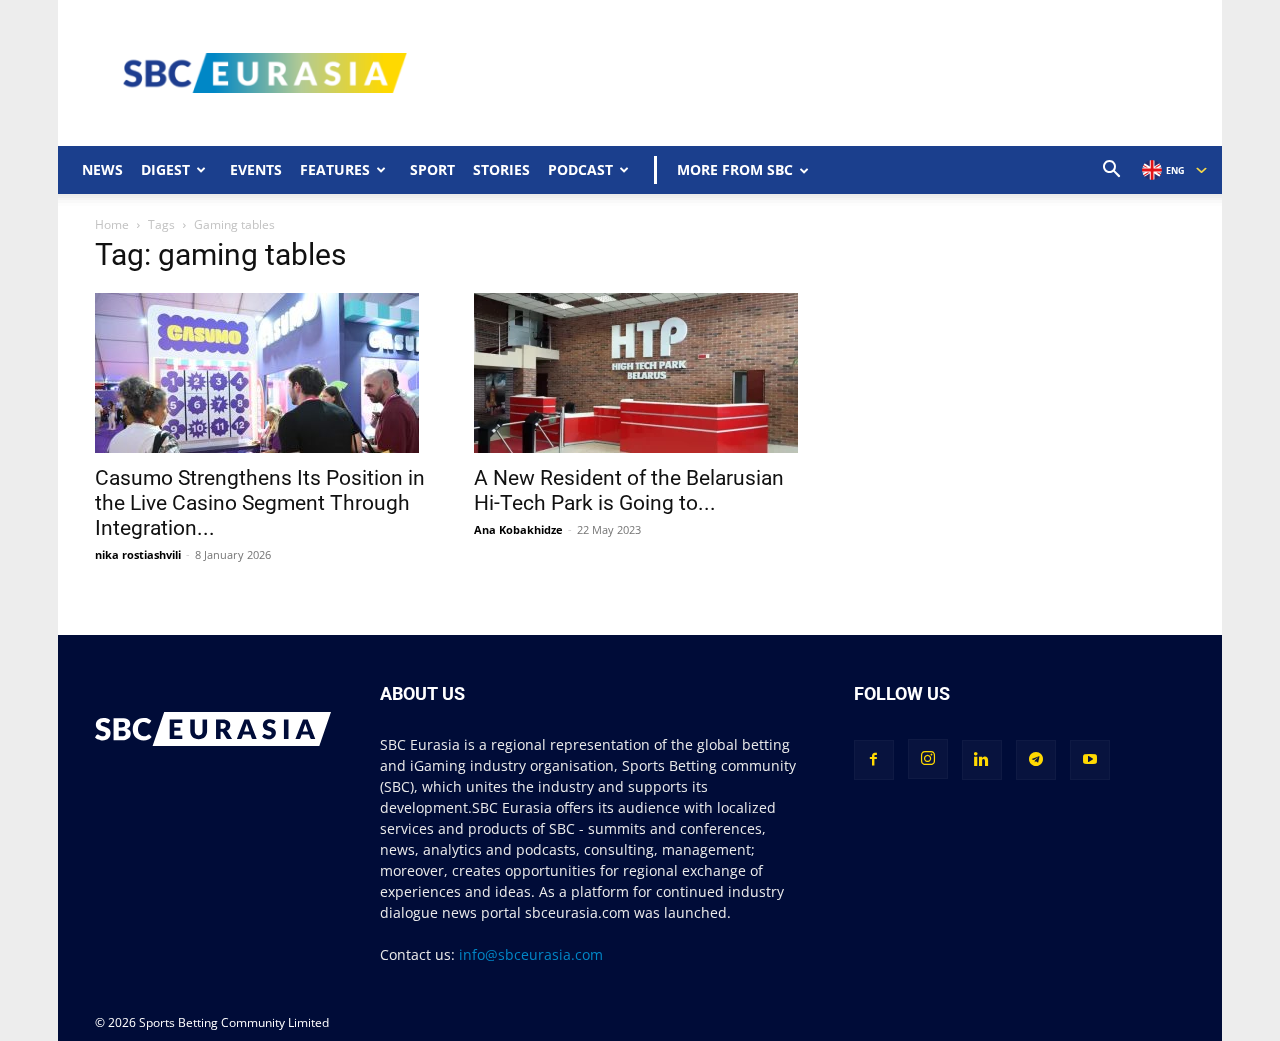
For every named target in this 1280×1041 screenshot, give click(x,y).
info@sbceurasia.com (531, 954)
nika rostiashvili (138, 554)
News (102, 169)
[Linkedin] (982, 760)
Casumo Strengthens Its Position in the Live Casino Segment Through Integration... (260, 503)
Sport (432, 169)
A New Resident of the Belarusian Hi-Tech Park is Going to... (629, 490)
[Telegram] (1036, 760)
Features (335, 169)
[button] (1112, 171)
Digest (165, 169)
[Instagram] (928, 759)
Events (256, 169)
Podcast (580, 169)
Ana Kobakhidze (518, 529)
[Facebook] (874, 760)
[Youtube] (1090, 760)
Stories (501, 169)
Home (112, 224)
